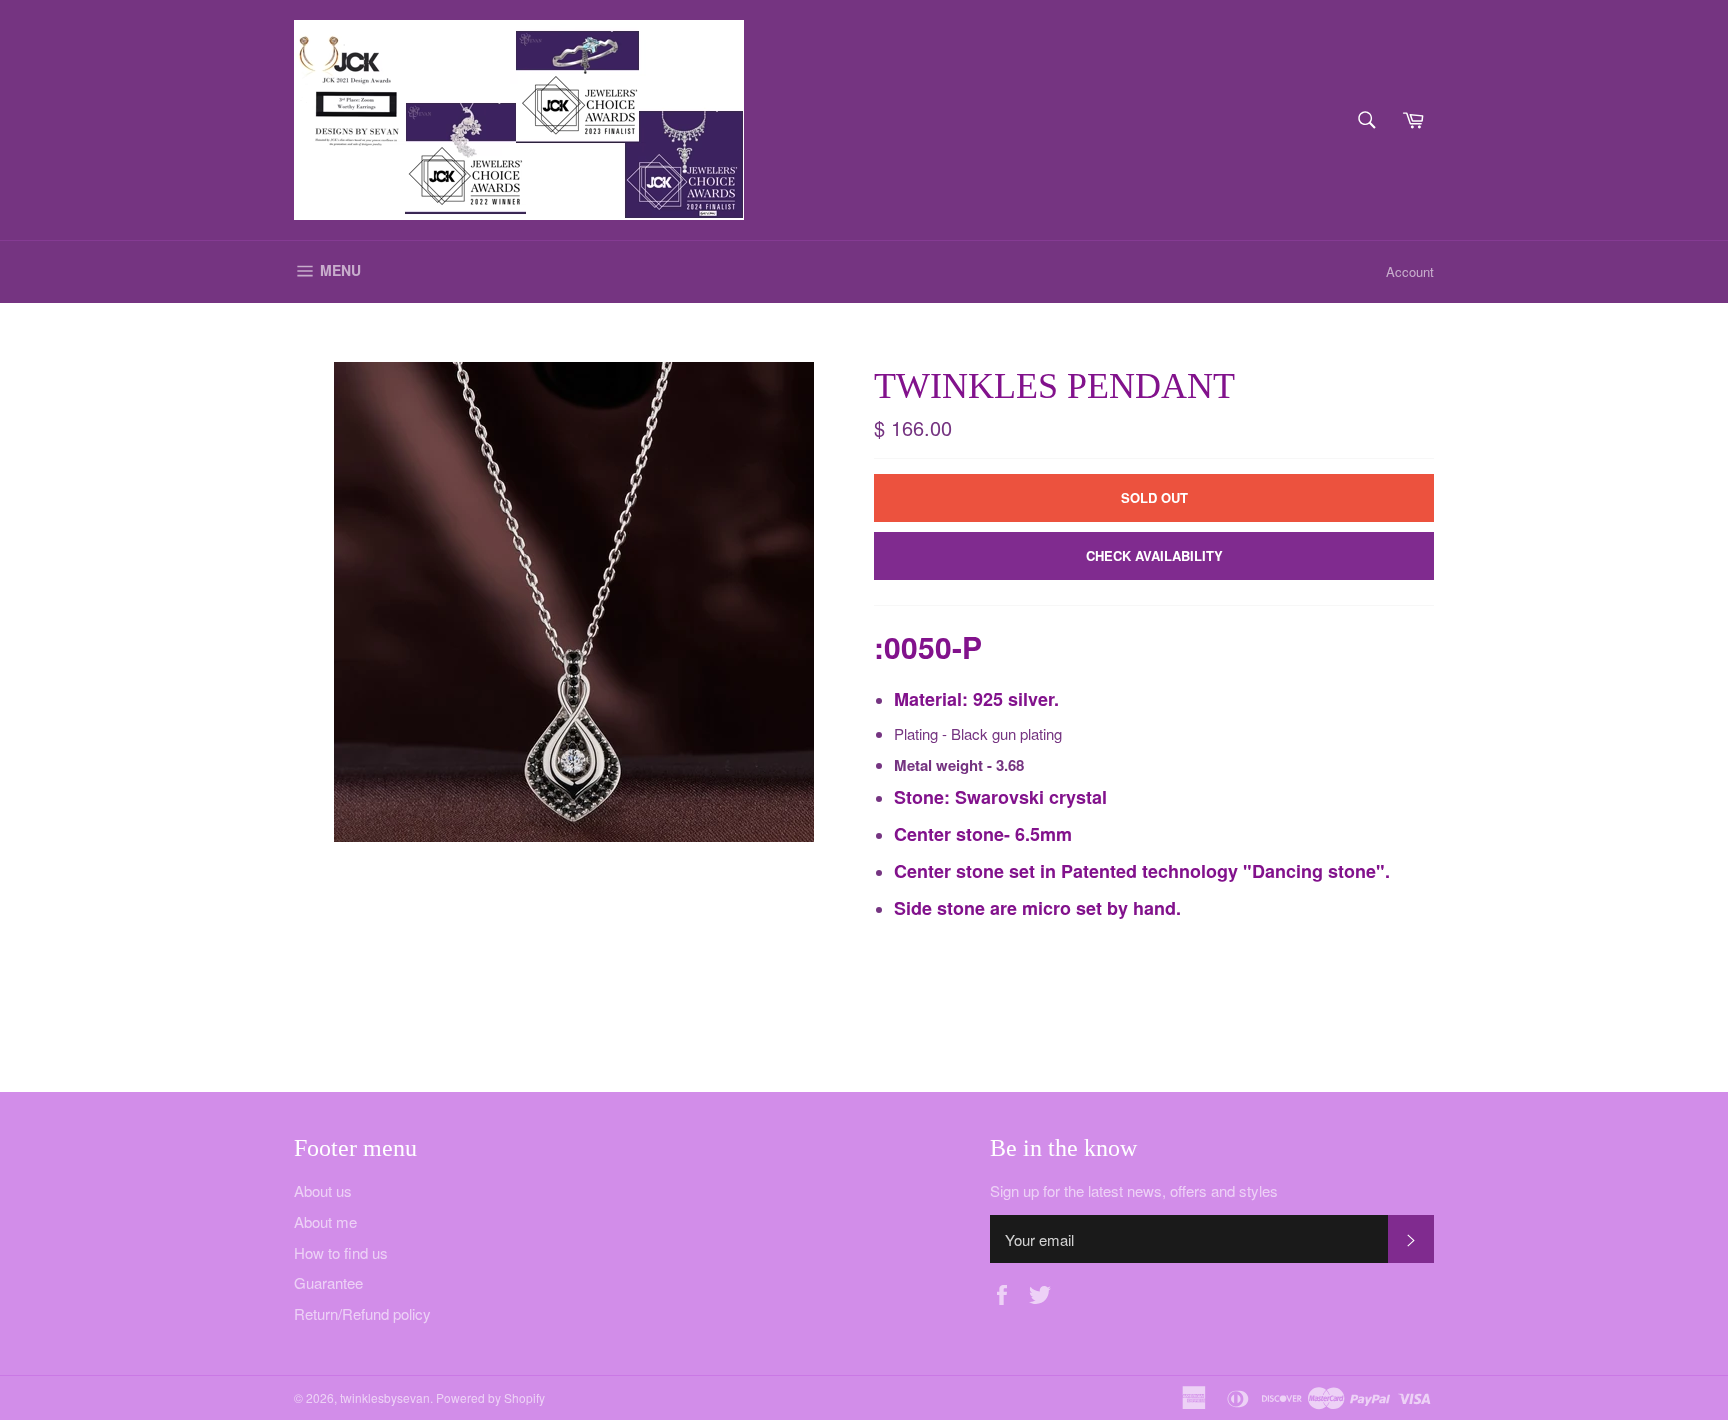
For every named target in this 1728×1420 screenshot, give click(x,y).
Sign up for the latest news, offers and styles (1134, 1191)
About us (323, 1190)
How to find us (341, 1252)
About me (325, 1221)
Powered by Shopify (490, 1397)
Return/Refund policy (362, 1313)
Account (1410, 271)
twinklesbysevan (385, 1397)
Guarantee (328, 1282)
